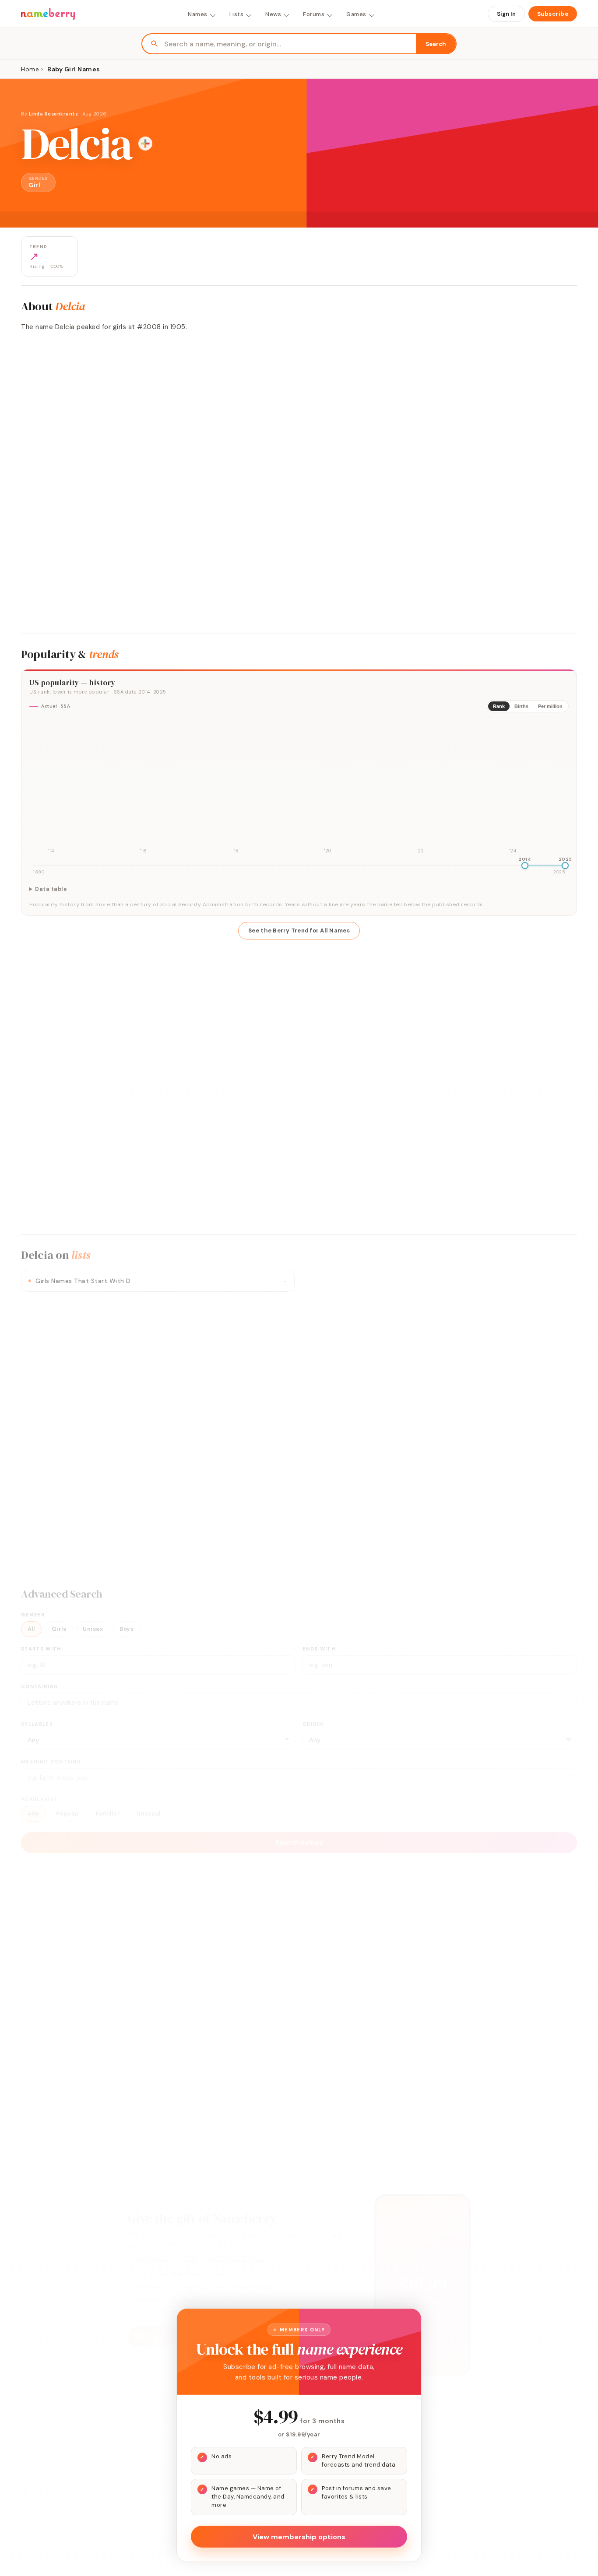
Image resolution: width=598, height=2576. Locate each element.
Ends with (319, 1649)
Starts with (41, 1649)
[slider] (525, 866)
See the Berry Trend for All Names (299, 931)
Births (521, 706)
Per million (550, 706)
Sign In (506, 14)
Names (198, 14)
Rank (499, 706)
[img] (299, 788)
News (273, 14)
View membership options (299, 2537)
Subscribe (553, 14)
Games (356, 14)
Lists (237, 14)
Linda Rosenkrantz (54, 114)
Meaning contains (51, 1762)
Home (30, 69)
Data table (51, 889)
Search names (299, 1843)
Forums (314, 14)
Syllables (37, 1724)
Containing (40, 1686)
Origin (313, 1724)
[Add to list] (145, 144)
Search (436, 44)
